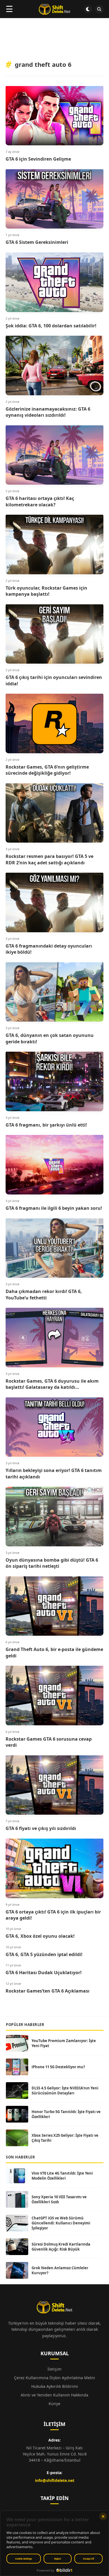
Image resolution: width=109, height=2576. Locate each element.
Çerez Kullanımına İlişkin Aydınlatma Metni (54, 2378)
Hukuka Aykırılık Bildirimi (55, 2386)
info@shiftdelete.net (55, 2480)
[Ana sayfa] (54, 9)
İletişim (54, 2369)
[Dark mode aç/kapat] (88, 9)
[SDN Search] (99, 9)
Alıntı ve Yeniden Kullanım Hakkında (54, 2395)
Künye (54, 2404)
